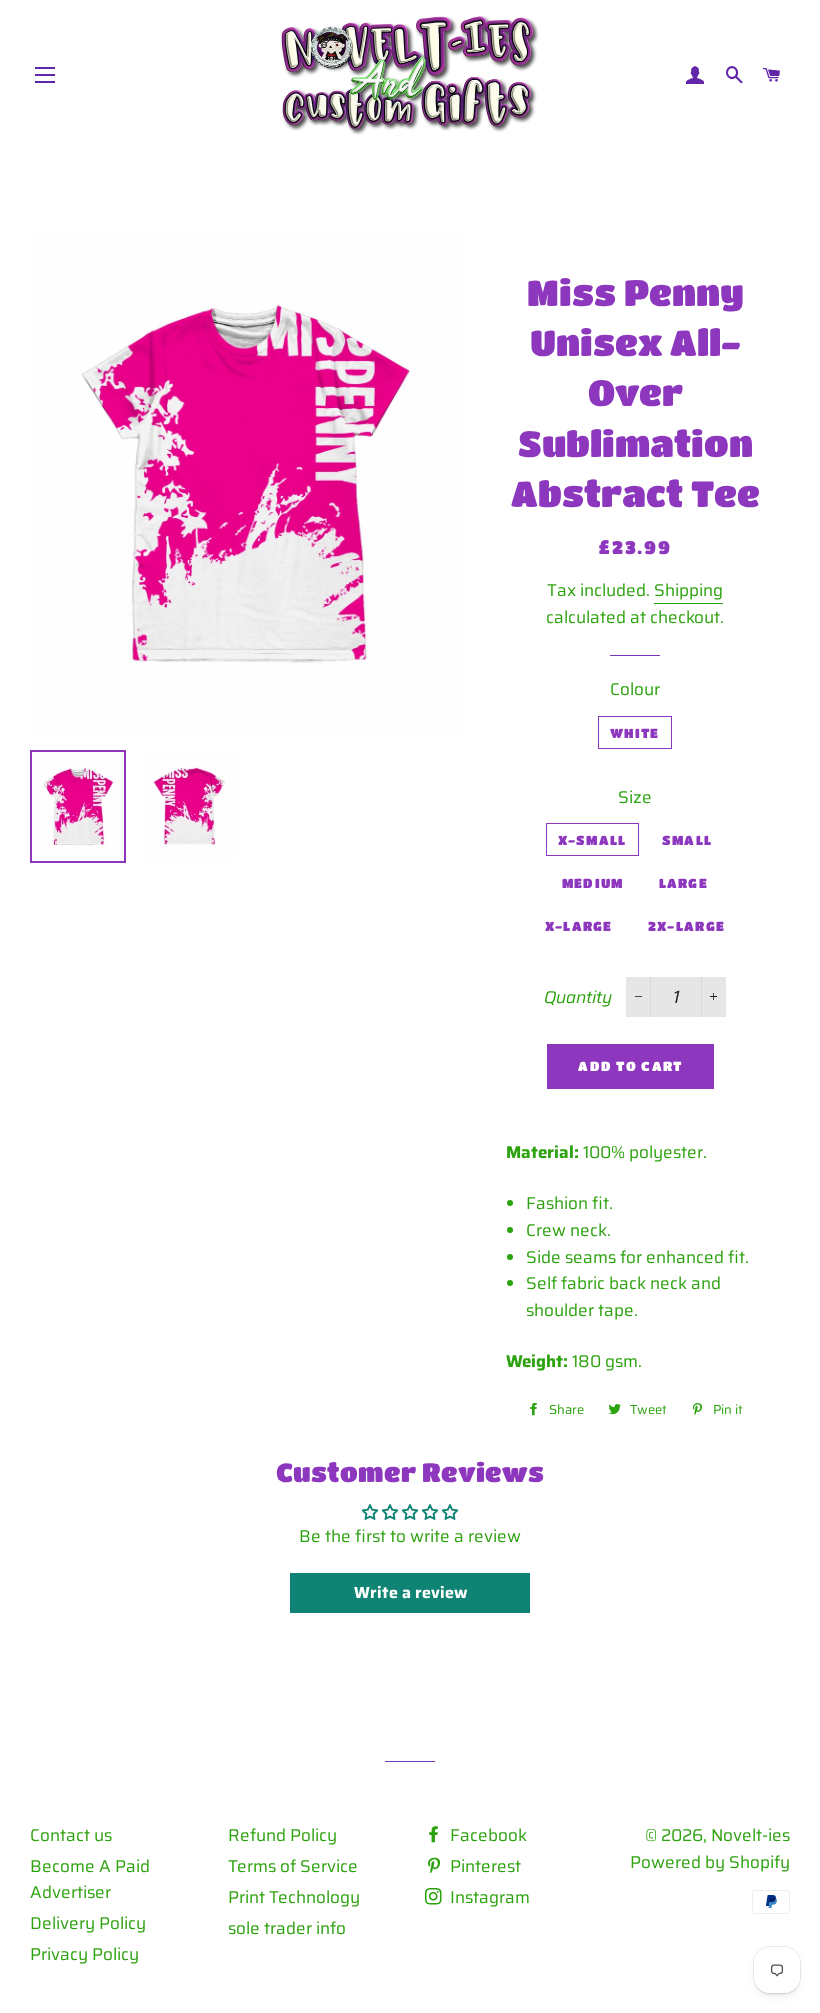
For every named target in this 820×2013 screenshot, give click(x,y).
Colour (635, 689)
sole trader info (287, 1928)
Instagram (488, 1897)
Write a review (410, 1592)
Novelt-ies (750, 1835)
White (635, 732)
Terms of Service (293, 1866)
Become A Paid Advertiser (90, 1879)
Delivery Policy (88, 1923)
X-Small (592, 839)
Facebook (486, 1835)
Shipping (688, 590)
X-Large (579, 925)
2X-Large (686, 925)
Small (687, 839)
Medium (593, 882)
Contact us (71, 1835)
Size (635, 797)
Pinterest (483, 1866)
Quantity (578, 997)
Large (684, 882)
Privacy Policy (84, 1954)
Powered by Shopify (710, 1862)
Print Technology (294, 1897)
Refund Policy (282, 1835)
